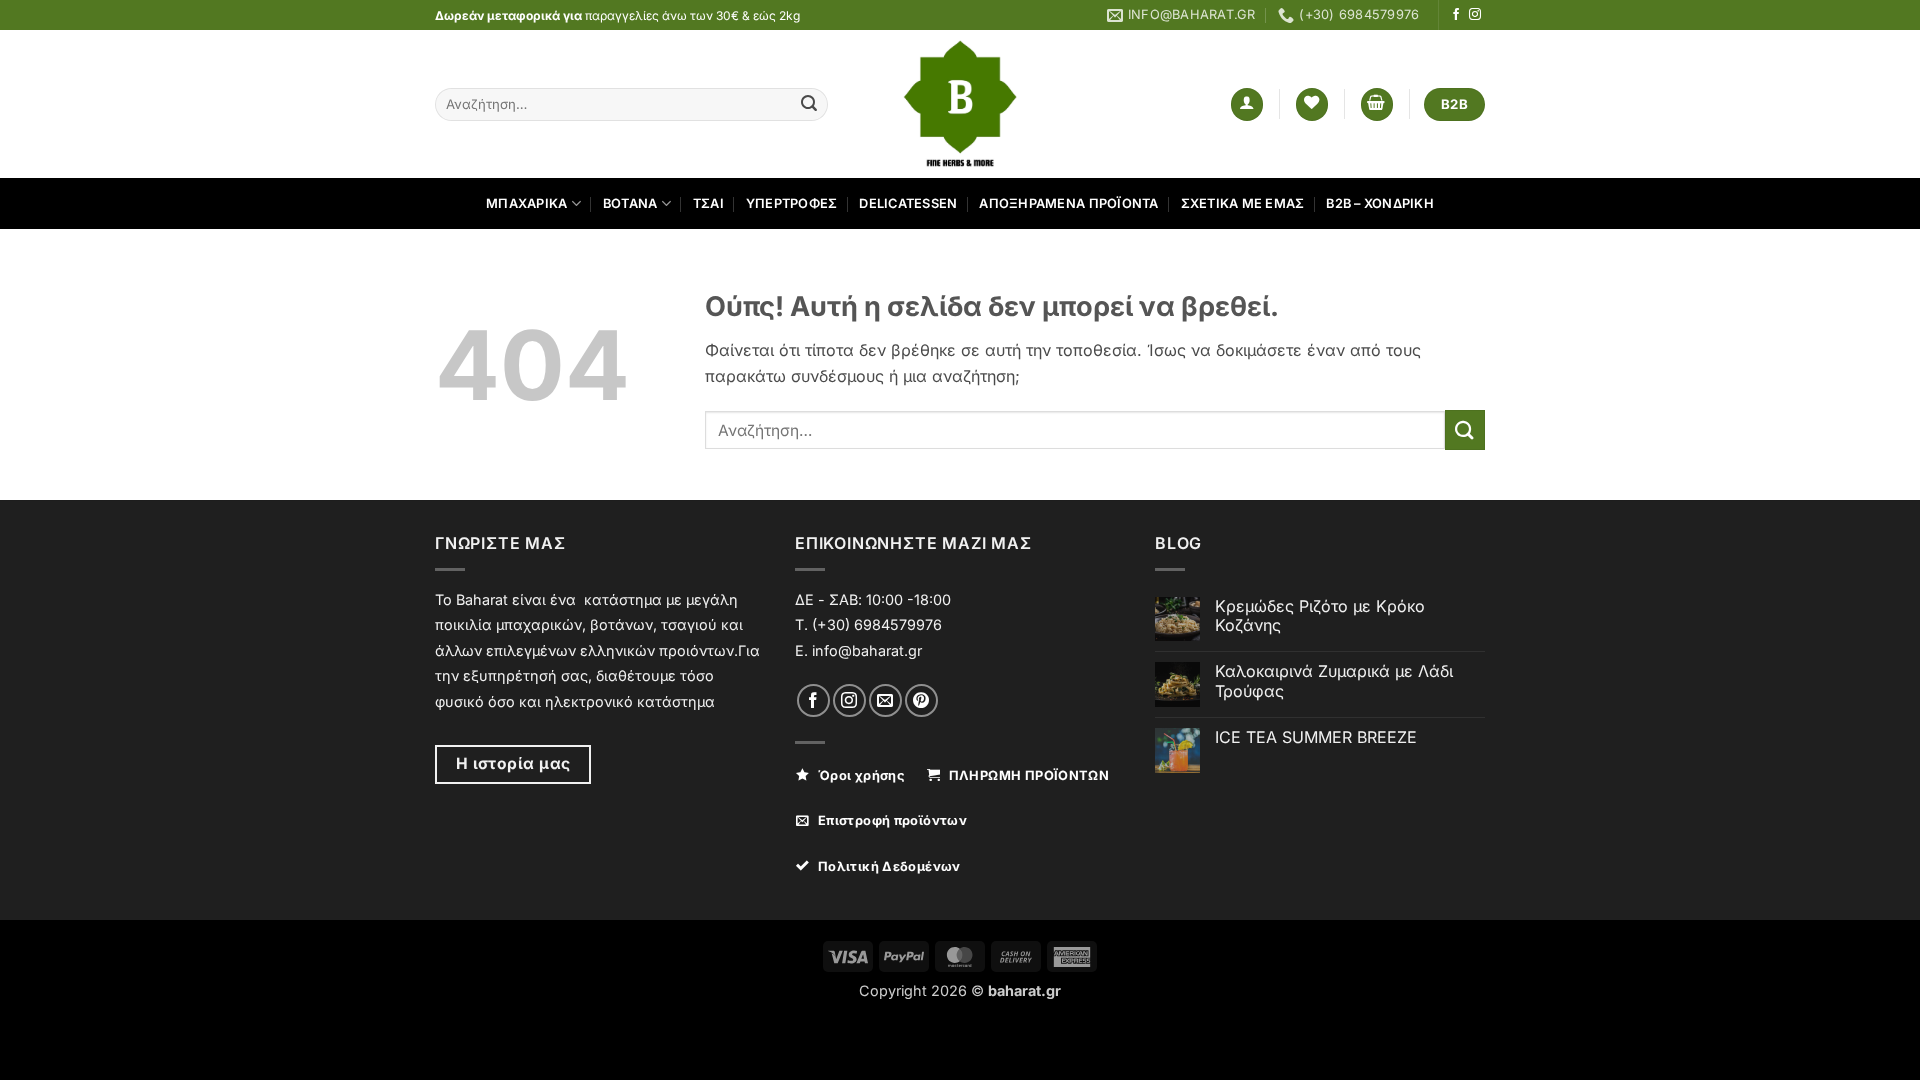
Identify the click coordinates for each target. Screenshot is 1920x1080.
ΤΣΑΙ (708, 203)
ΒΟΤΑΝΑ (630, 203)
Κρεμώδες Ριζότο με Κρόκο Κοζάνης (1320, 616)
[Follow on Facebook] (1456, 15)
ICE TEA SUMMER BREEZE (1316, 737)
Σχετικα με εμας (1243, 203)
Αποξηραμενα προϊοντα (1068, 203)
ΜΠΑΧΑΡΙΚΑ (526, 203)
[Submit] (809, 105)
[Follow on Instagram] (1475, 15)
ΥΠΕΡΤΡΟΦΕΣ (792, 203)
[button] (1247, 104)
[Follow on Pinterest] (921, 700)
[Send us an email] (885, 700)
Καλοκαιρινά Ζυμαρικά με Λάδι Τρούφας (1334, 681)
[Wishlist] (1312, 104)
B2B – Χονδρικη (1380, 203)
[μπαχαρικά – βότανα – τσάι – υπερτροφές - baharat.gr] (960, 104)
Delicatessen (908, 203)
